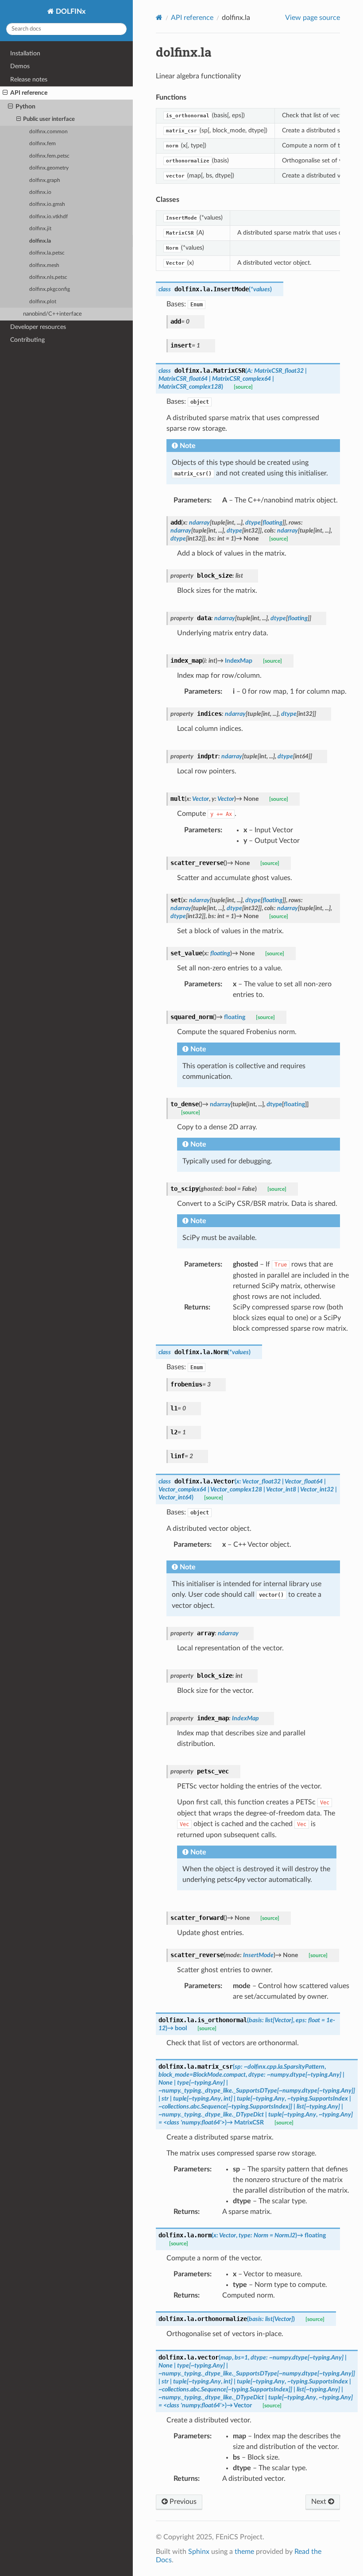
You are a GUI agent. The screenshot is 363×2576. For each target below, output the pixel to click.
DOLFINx (70, 12)
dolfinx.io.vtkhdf (48, 217)
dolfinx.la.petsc (47, 253)
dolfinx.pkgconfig (50, 289)
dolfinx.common (48, 132)
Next (320, 2502)
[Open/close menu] (5, 93)
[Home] (159, 17)
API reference (29, 93)
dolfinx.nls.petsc (48, 277)
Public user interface (49, 119)
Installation (25, 53)
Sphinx (199, 2552)
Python (25, 106)
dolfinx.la (40, 241)
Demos (20, 66)
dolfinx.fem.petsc (49, 156)
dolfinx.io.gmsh (47, 204)
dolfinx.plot (43, 302)
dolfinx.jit (40, 229)
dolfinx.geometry (49, 168)
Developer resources (38, 327)
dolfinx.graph (45, 180)
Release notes (29, 79)
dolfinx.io (40, 192)
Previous (182, 2502)
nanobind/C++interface (52, 314)
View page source (313, 18)
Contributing (27, 340)
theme (244, 2552)
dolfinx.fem (42, 144)
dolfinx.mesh (44, 265)
